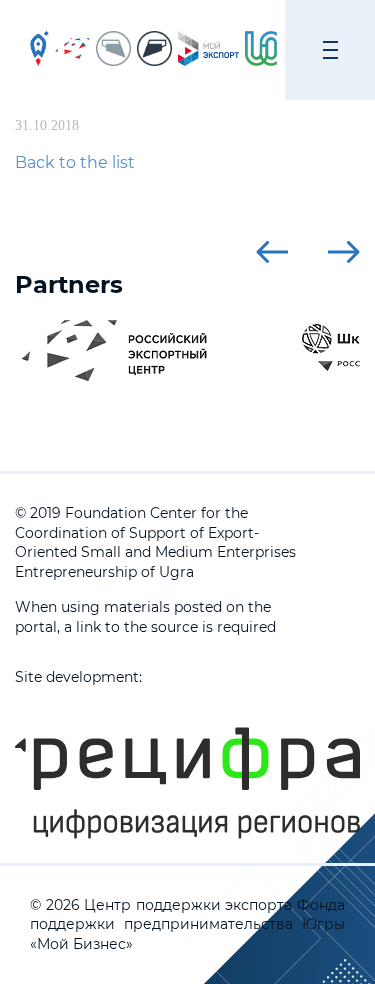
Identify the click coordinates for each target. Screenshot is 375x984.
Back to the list (75, 162)
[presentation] (272, 252)
